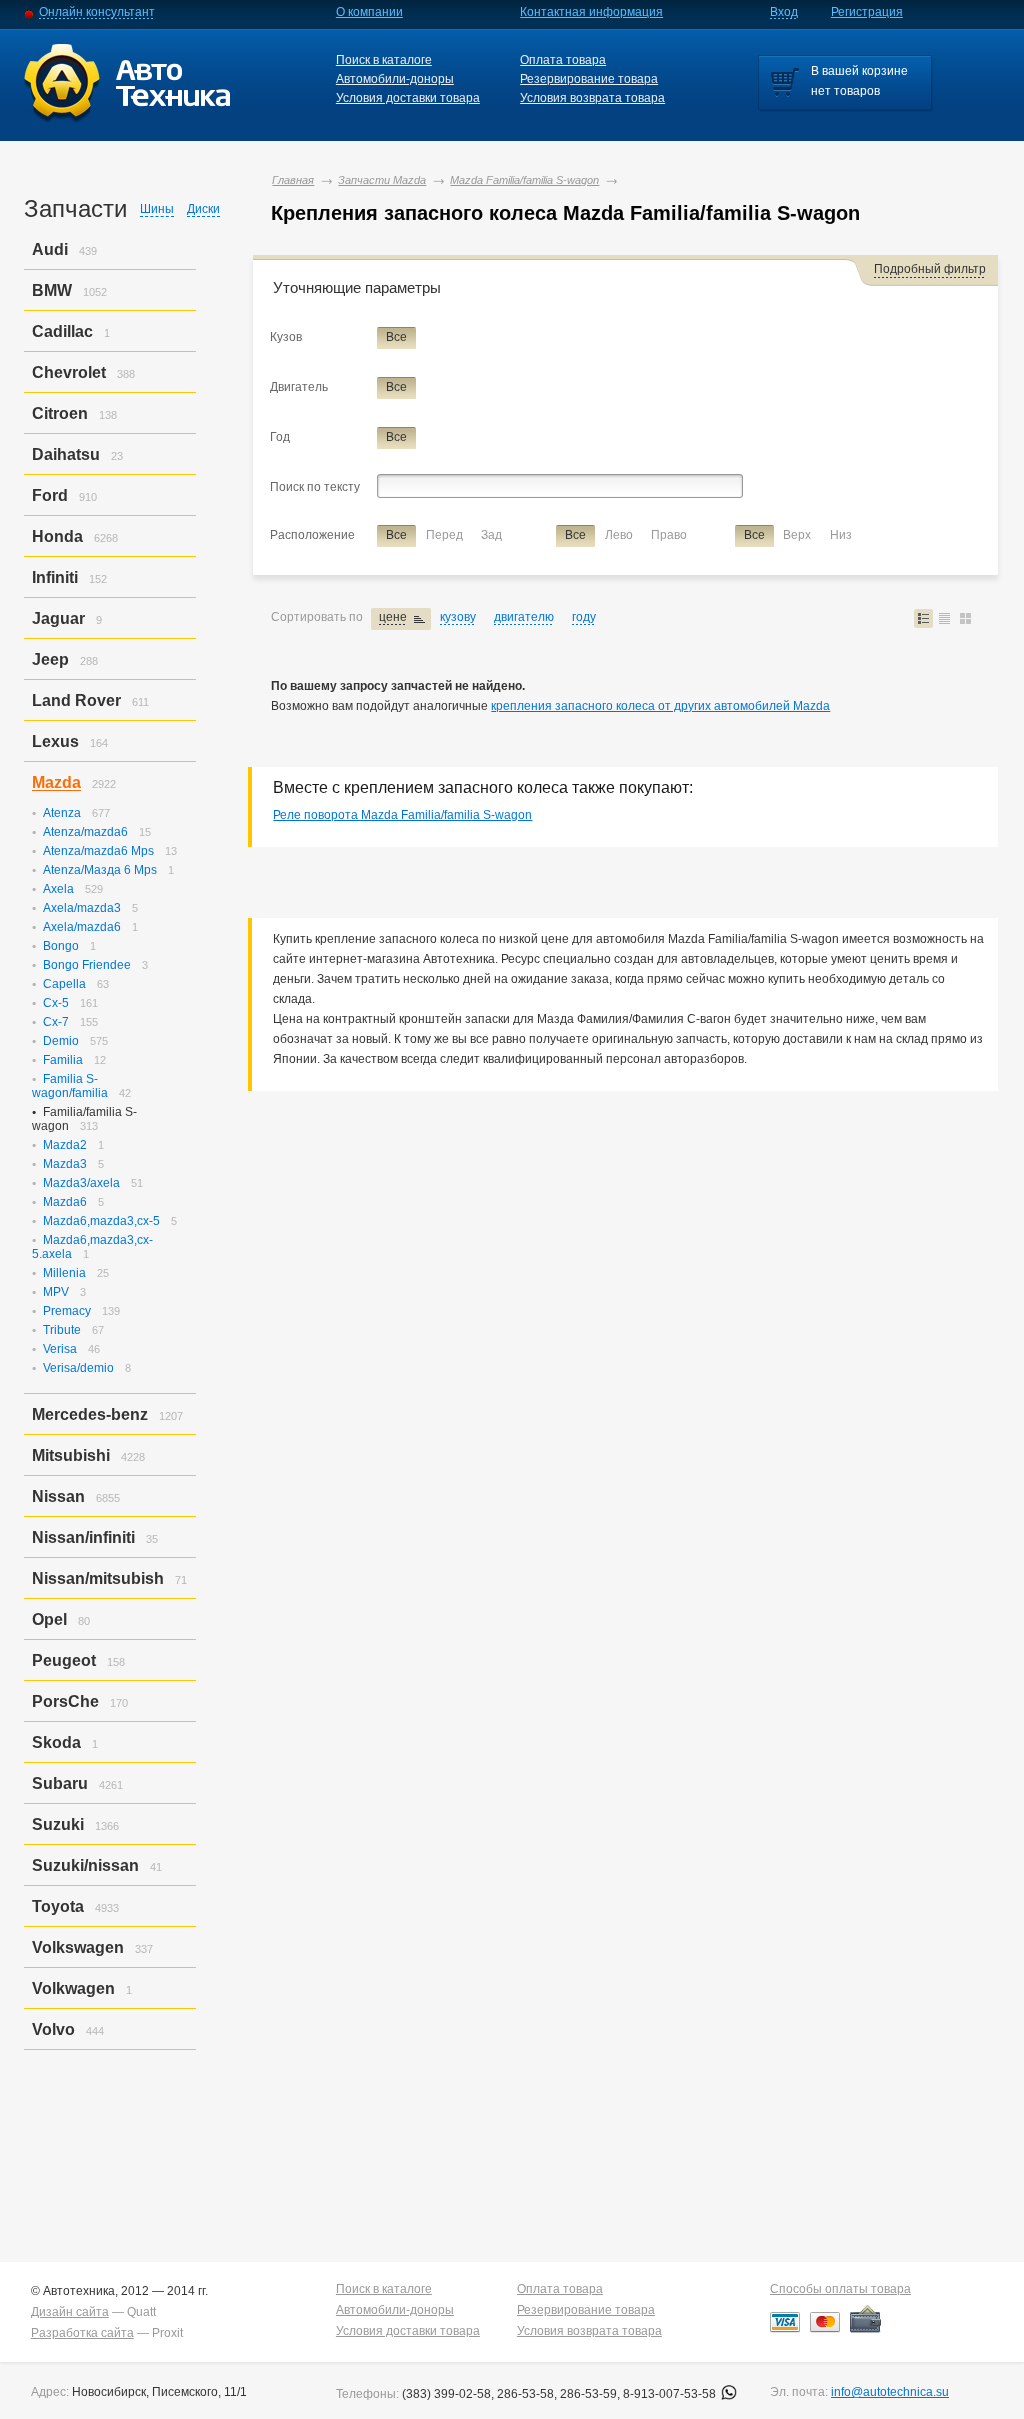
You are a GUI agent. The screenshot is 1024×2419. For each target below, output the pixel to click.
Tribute (62, 1330)
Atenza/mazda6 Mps (98, 851)
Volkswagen (78, 1947)
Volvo (53, 2029)
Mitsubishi (71, 1455)
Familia (63, 1060)
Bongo (61, 946)
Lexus (55, 741)
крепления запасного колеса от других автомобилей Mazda (660, 706)
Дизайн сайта (70, 2312)
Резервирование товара (589, 79)
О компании (369, 12)
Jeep (50, 659)
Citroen (60, 413)
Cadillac (62, 331)
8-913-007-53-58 (671, 2394)
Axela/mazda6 (82, 927)
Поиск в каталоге (384, 60)
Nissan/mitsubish (98, 1578)
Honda (57, 536)
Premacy (67, 1311)
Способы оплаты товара (840, 2289)
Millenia (64, 1273)
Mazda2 (65, 1145)
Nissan (58, 1496)
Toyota (58, 1906)
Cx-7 (56, 1022)
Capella (64, 984)
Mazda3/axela (81, 1183)
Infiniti (55, 577)
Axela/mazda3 (82, 908)
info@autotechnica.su (890, 2392)
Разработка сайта (82, 2333)
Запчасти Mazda (382, 180)
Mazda (56, 782)
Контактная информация (591, 12)
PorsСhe (65, 1701)
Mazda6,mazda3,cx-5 (101, 1221)
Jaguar (58, 618)
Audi (50, 249)
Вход (784, 12)
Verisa (60, 1349)
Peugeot (64, 1660)
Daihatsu (66, 454)
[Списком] (923, 618)
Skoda (56, 1742)
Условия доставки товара (408, 98)
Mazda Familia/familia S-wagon (524, 180)
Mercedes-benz (90, 1414)
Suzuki (58, 1824)
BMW (52, 290)
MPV (56, 1292)
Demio (61, 1041)
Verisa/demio (78, 1368)
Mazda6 (65, 1202)
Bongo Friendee (87, 965)
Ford (50, 495)
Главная (293, 180)
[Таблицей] (944, 618)
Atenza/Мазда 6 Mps (100, 870)
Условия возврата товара (592, 98)
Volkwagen (73, 1988)
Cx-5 (56, 1003)
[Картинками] (965, 618)
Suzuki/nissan (85, 1865)
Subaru (60, 1783)
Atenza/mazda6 (85, 832)
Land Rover (76, 700)
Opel (49, 1619)
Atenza (62, 813)
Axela (58, 889)
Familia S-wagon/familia (70, 1086)
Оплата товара (563, 60)
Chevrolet (69, 372)
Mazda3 (65, 1164)
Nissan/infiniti (83, 1537)
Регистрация (867, 12)
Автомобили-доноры (395, 79)
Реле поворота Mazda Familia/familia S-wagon (402, 815)
